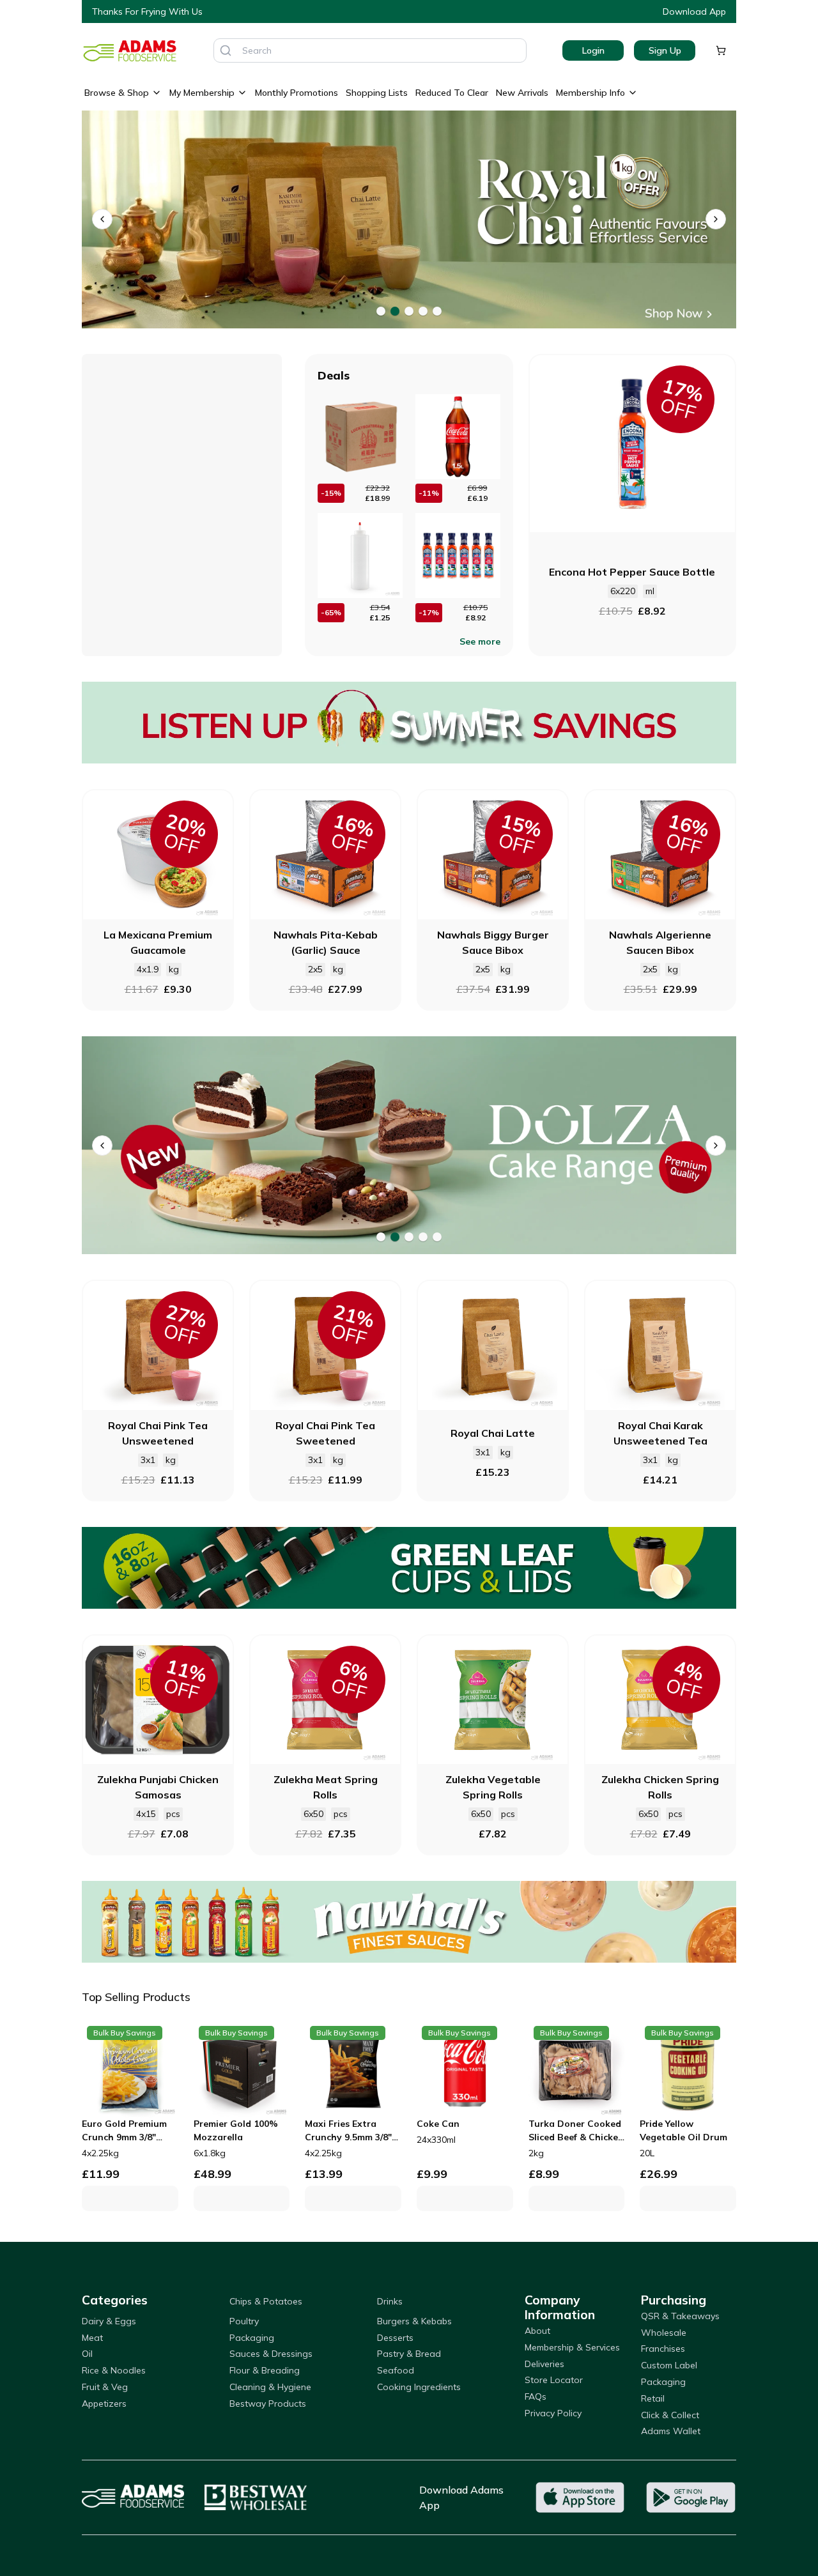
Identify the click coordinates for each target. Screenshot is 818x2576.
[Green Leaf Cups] (409, 1568)
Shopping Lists (377, 93)
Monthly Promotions (297, 93)
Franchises (663, 2349)
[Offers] (409, 723)
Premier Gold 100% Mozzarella (236, 2130)
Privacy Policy (553, 2413)
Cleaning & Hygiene (270, 2387)
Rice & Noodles (114, 2370)
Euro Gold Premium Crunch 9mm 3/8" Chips (124, 2131)
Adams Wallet (671, 2431)
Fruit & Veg (105, 2387)
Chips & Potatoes (266, 2301)
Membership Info (590, 93)
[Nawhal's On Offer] (409, 1922)
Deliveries (544, 2364)
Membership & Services (572, 2347)
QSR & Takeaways (680, 2316)
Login (593, 50)
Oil (87, 2354)
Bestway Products (268, 2403)
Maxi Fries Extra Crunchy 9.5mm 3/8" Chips (348, 2131)
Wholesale (664, 2333)
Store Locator (554, 2380)
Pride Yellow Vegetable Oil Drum (683, 2130)
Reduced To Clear (452, 93)
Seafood (396, 2370)
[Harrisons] (409, 1145)
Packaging (252, 2338)
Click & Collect (670, 2415)
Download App (694, 11)
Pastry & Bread (409, 2354)
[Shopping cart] (721, 50)
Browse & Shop (117, 93)
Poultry (244, 2321)
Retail (653, 2398)
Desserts (395, 2338)
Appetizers (104, 2403)
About (537, 2331)
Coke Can (438, 2124)
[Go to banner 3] (409, 311)
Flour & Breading (265, 2370)
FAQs (536, 2396)
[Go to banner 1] (381, 311)
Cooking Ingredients (419, 2387)
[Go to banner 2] (395, 311)
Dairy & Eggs (109, 2321)
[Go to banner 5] (437, 311)
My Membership (202, 93)
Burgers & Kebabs (414, 2321)
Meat (92, 2338)
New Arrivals (522, 93)
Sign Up (665, 50)
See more (480, 641)
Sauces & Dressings (271, 2354)
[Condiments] (409, 219)
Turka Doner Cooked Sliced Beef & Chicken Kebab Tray (576, 2131)
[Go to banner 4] (423, 311)
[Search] (226, 50)
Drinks (390, 2301)
